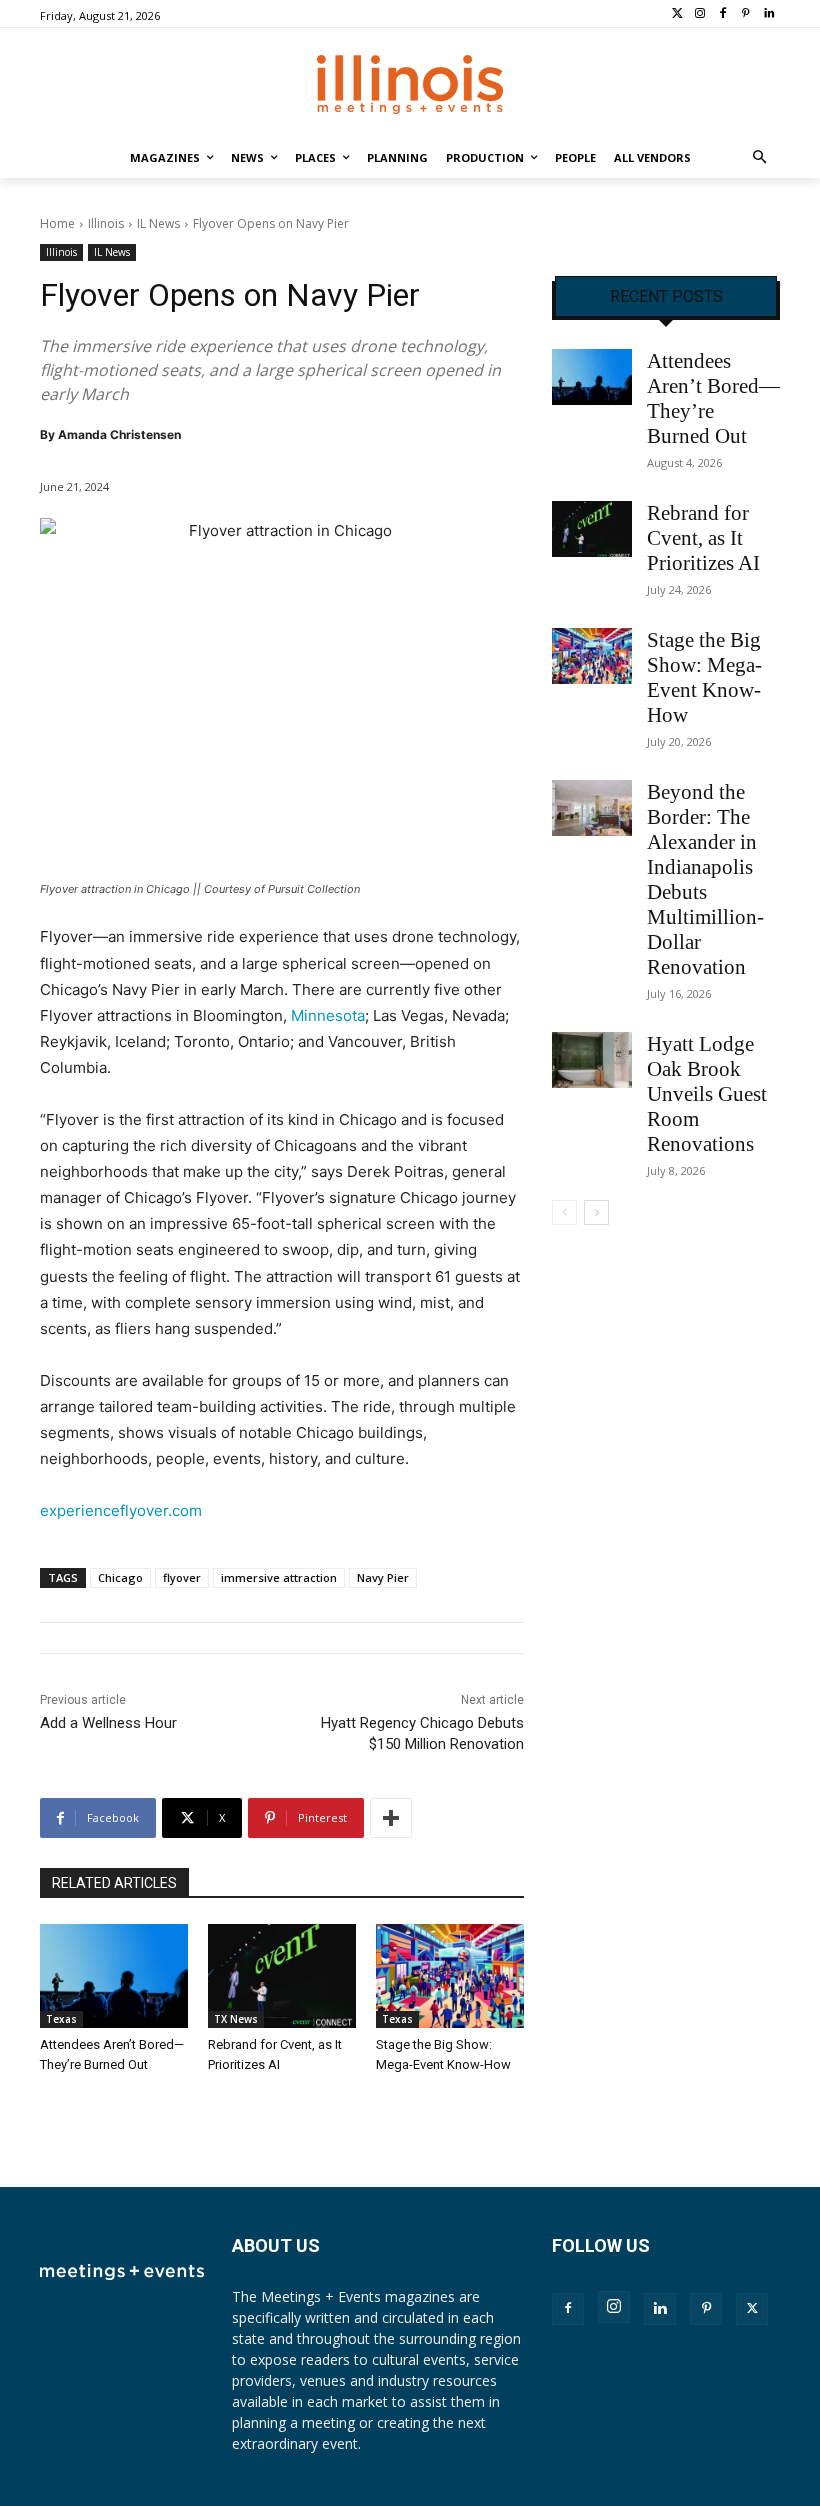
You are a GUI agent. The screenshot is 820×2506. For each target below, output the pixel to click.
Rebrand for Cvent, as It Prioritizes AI (703, 538)
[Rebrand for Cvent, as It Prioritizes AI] (282, 1976)
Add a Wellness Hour (108, 1723)
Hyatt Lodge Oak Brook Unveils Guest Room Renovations (707, 1094)
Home (57, 223)
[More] (391, 1818)
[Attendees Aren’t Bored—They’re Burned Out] (114, 1976)
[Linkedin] (768, 14)
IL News (158, 223)
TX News (236, 2019)
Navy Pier (383, 1577)
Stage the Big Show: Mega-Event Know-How (704, 677)
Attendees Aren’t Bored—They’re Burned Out (713, 398)
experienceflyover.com (121, 1510)
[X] (752, 2309)
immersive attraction (279, 1577)
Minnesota (328, 1015)
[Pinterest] (745, 14)
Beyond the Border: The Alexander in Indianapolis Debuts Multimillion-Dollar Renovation (705, 879)
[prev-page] (564, 1212)
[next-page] (596, 1212)
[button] (760, 158)
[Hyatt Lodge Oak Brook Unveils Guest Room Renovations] (592, 1060)
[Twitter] (677, 14)
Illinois (106, 223)
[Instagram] (700, 14)
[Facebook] (723, 14)
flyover (182, 1577)
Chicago (120, 1577)
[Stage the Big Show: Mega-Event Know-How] (450, 1976)
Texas (61, 2019)
